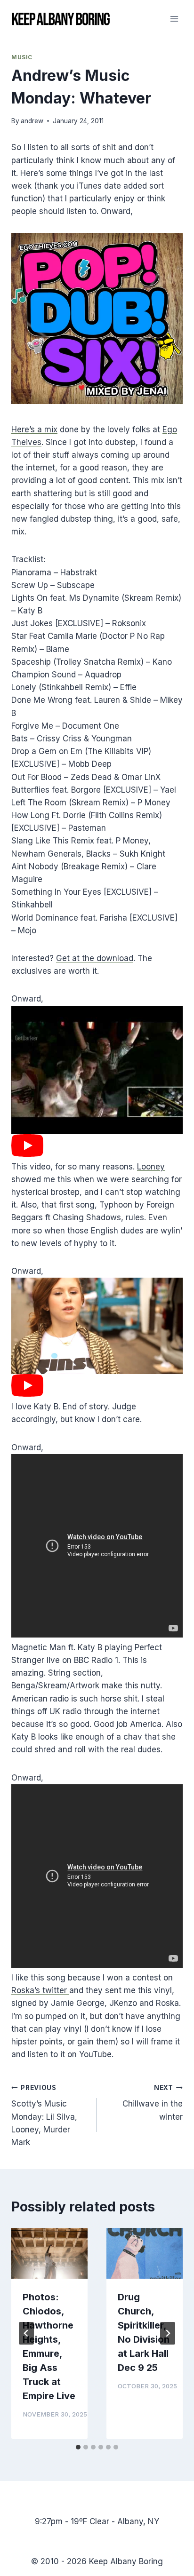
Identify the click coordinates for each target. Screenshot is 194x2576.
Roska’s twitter (40, 1990)
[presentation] (49, 2253)
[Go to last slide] (26, 2333)
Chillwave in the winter (153, 2103)
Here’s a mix (34, 429)
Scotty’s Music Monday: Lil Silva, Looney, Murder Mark (44, 2115)
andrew (32, 121)
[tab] (78, 2447)
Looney (151, 1167)
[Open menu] (174, 19)
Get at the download (95, 958)
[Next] (168, 2333)
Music (22, 57)
